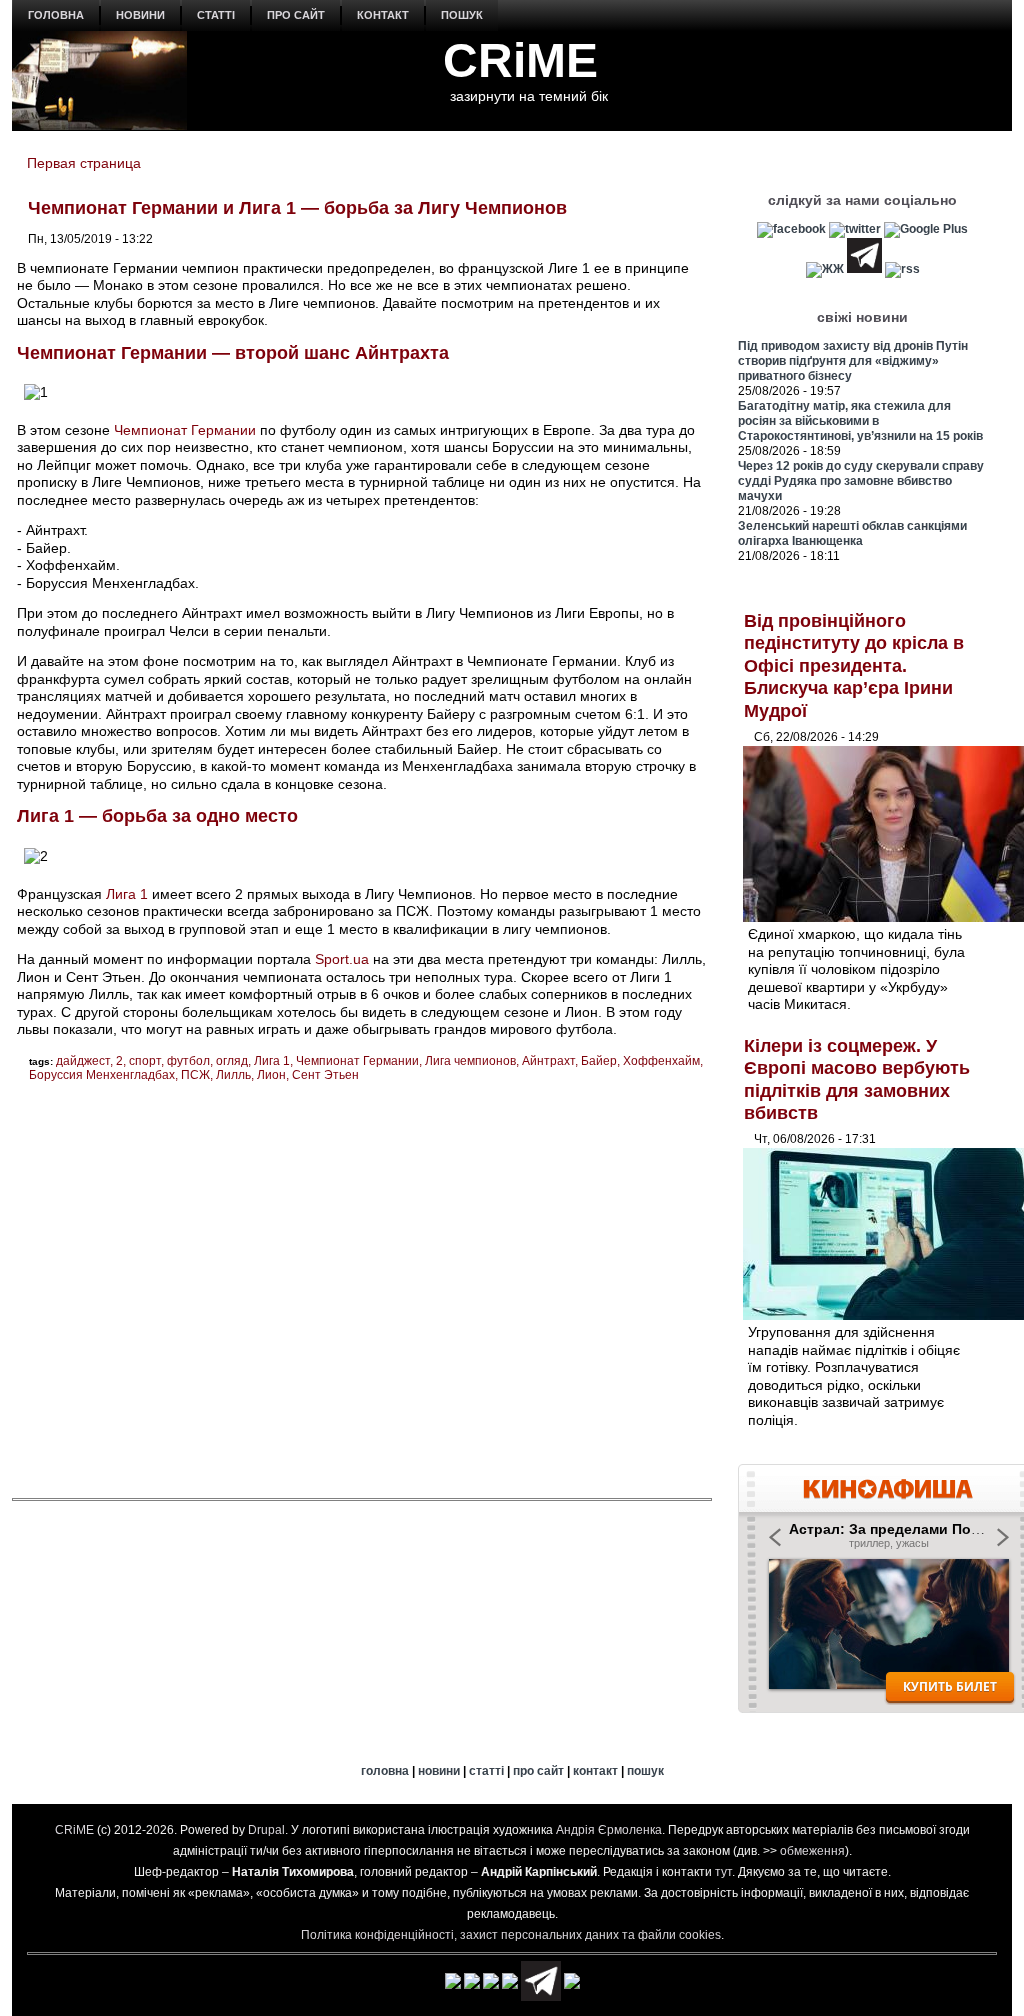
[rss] (902, 269)
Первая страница (84, 163)
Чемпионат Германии (185, 430)
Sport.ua (342, 959)
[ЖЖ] (825, 269)
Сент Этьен (325, 1075)
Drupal (266, 1830)
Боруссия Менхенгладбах (102, 1075)
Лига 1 (127, 894)
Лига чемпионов (470, 1061)
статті (216, 15)
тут (723, 1872)
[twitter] (855, 229)
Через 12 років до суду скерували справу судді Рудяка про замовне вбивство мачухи (861, 481)
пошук (462, 15)
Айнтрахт (548, 1061)
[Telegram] (864, 269)
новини (140, 15)
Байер (599, 1061)
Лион (271, 1075)
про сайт (296, 15)
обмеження (812, 1851)
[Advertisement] (362, 1289)
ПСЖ (195, 1075)
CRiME (520, 60)
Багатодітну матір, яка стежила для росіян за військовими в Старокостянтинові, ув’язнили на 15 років (860, 421)
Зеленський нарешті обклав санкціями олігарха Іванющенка (852, 533)
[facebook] (791, 229)
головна (56, 15)
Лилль (233, 1075)
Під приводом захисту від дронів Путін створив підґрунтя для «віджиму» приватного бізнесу (853, 361)
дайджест (83, 1061)
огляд (232, 1061)
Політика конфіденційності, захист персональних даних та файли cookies (511, 1935)
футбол (188, 1061)
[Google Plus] (926, 229)
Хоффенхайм (661, 1061)
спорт (145, 1061)
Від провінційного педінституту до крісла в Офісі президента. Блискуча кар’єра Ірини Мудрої (854, 666)
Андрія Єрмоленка (609, 1830)
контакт (383, 15)
